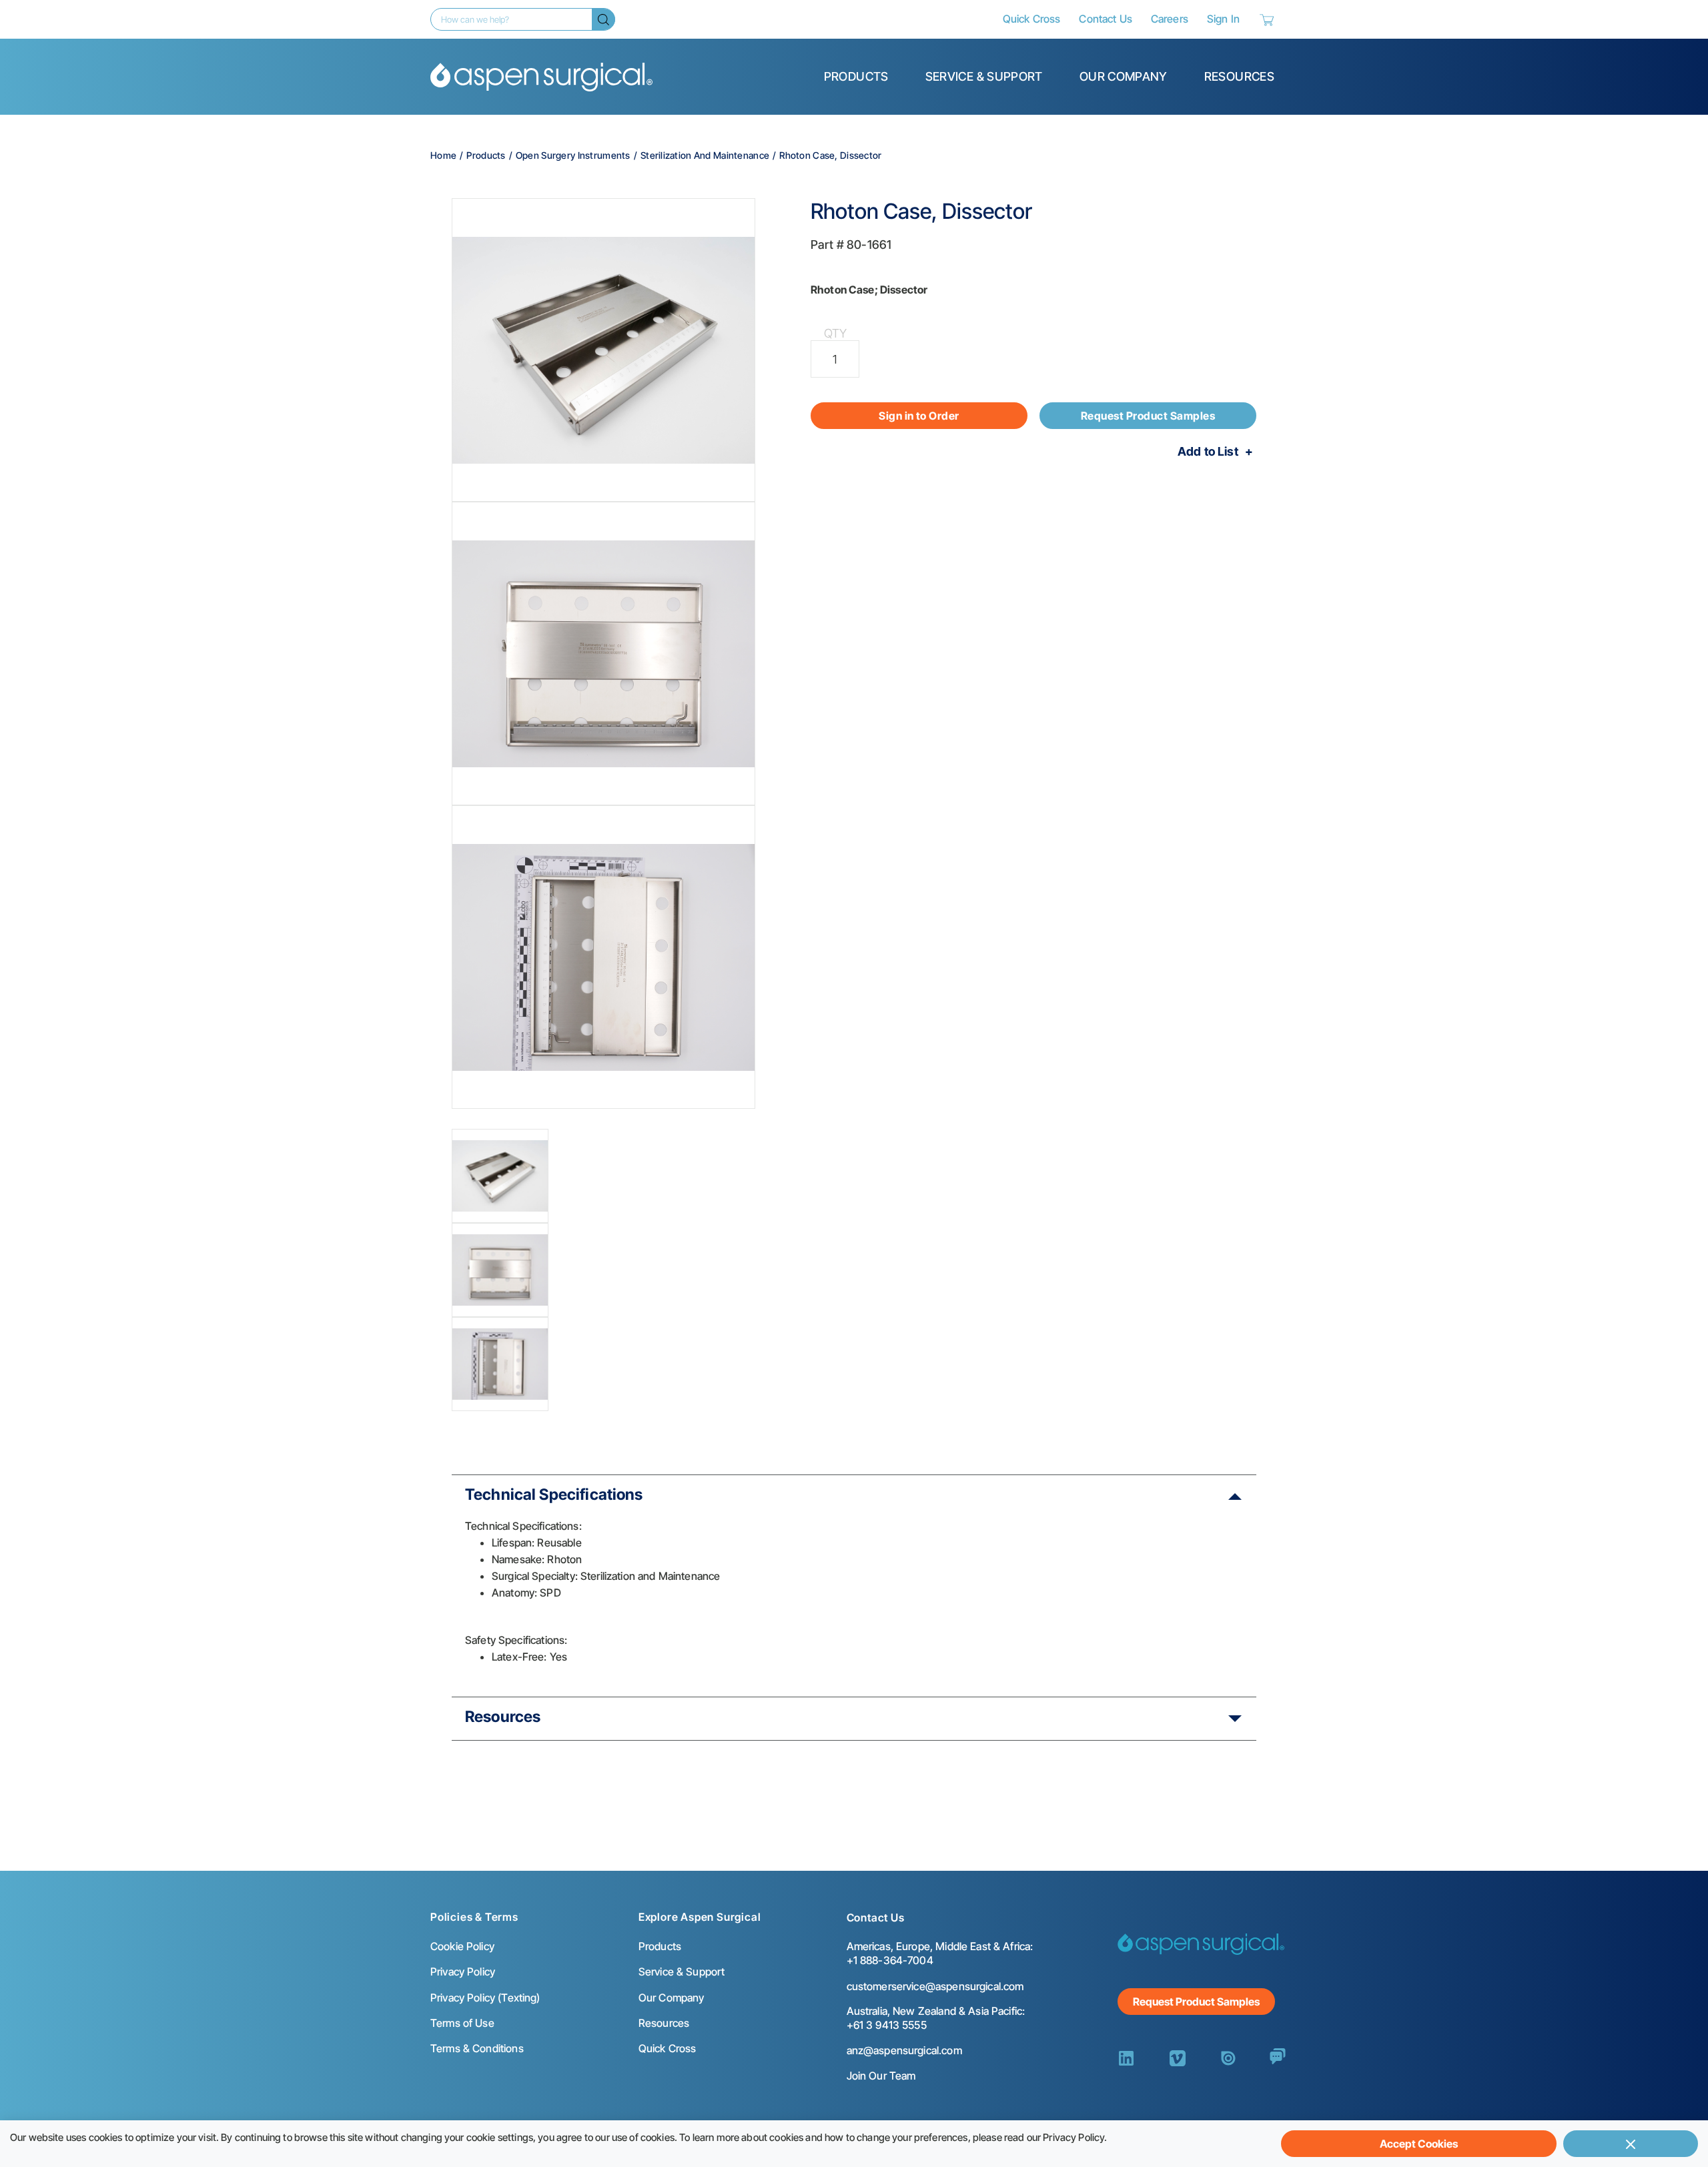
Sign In (1223, 19)
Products (856, 76)
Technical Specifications (554, 1494)
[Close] (1631, 2144)
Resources (1239, 76)
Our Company (1124, 76)
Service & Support (984, 76)
